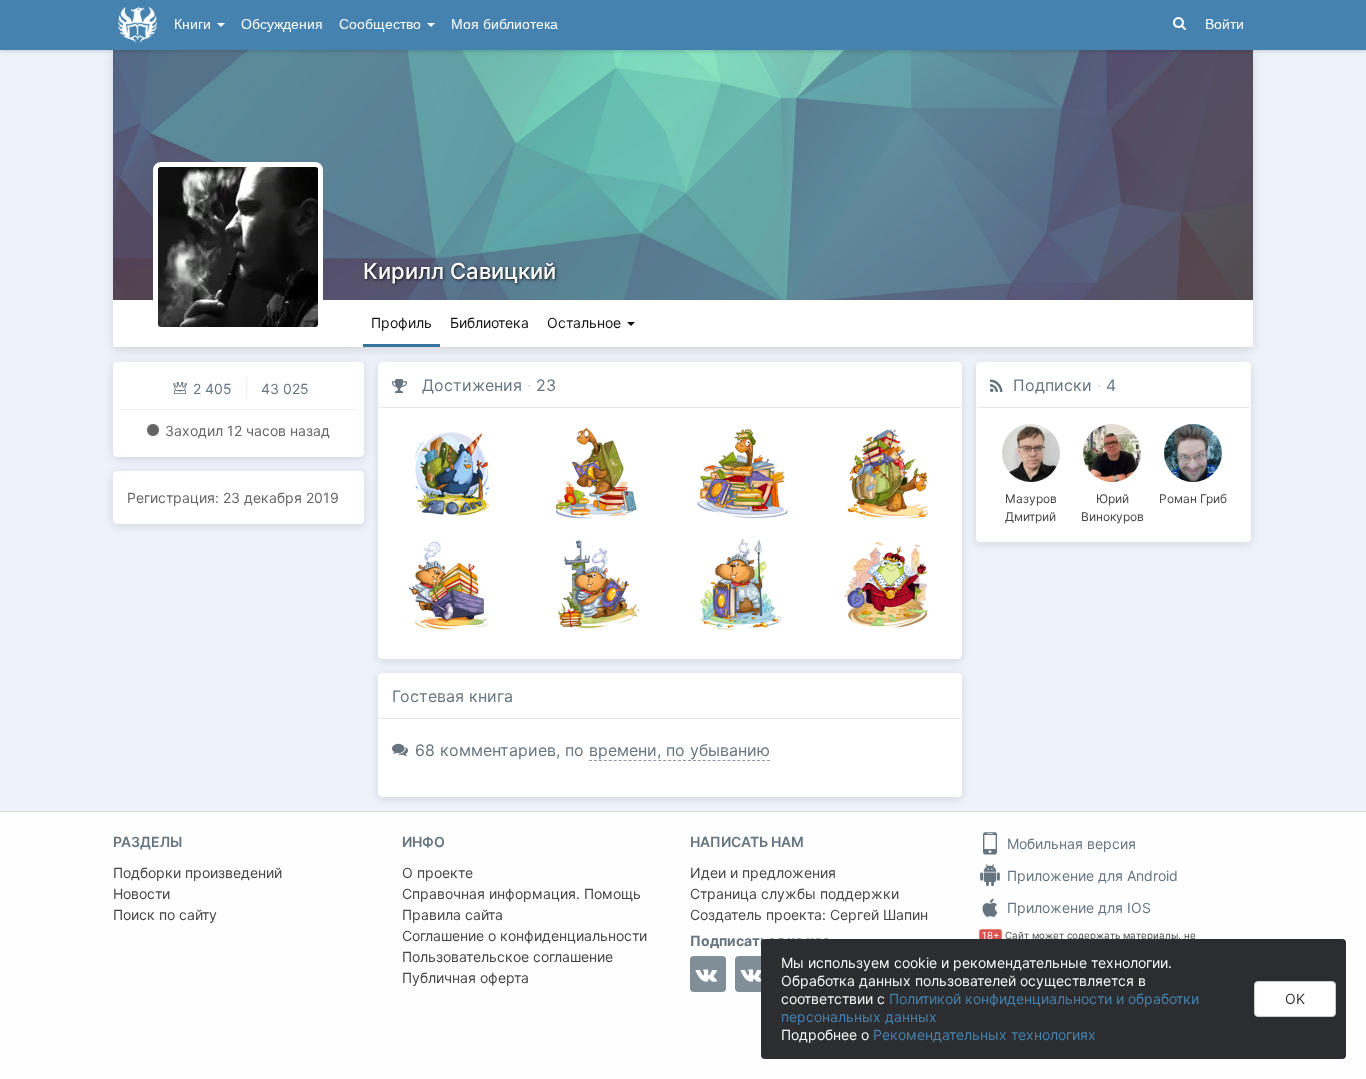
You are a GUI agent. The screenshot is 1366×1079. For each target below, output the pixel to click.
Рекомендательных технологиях (984, 1034)
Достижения (472, 385)
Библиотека (489, 322)
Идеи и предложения (763, 872)
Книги (194, 24)
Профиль (401, 322)
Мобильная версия (1069, 843)
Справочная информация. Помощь (521, 893)
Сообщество (382, 24)
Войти (1224, 24)
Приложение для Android (1090, 875)
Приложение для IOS (1077, 907)
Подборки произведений (197, 872)
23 (546, 385)
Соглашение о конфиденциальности (524, 935)
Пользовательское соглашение (507, 956)
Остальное (586, 322)
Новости (141, 893)
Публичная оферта (465, 977)
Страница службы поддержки (794, 893)
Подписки (1052, 385)
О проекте (437, 872)
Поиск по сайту (165, 914)
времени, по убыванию (679, 750)
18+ (990, 935)
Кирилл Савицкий (459, 271)
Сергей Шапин (879, 914)
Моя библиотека (504, 24)
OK (1295, 998)
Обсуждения (282, 24)
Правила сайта (452, 914)
